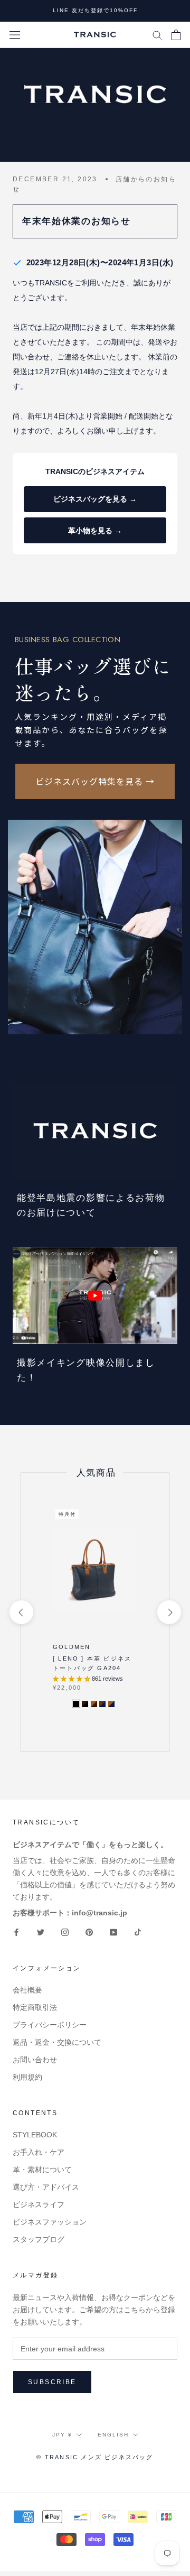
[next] (169, 1612)
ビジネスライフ (39, 2204)
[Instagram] (65, 1932)
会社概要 (27, 1990)
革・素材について (42, 2170)
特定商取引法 (35, 2007)
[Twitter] (41, 1932)
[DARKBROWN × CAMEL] (94, 1704)
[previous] (21, 1612)
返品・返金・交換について (57, 2042)
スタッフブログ (39, 2239)
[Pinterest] (89, 1932)
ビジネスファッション (50, 2222)
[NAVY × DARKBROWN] (102, 1704)
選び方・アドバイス (46, 2187)
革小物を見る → (95, 531)
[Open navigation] (15, 35)
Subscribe (52, 2382)
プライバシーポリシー (50, 2025)
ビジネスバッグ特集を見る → (95, 781)
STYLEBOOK (35, 2135)
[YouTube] (113, 1932)
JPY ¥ (62, 2435)
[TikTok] (138, 1932)
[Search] (157, 35)
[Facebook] (16, 1932)
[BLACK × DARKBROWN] (85, 1704)
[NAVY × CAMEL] (111, 1704)
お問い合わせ (35, 2060)
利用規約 (27, 2077)
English (113, 2435)
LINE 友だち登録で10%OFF (95, 10)
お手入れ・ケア (39, 2152)
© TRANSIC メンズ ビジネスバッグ (95, 2457)
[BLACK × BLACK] (76, 1704)
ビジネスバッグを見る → (95, 499)
